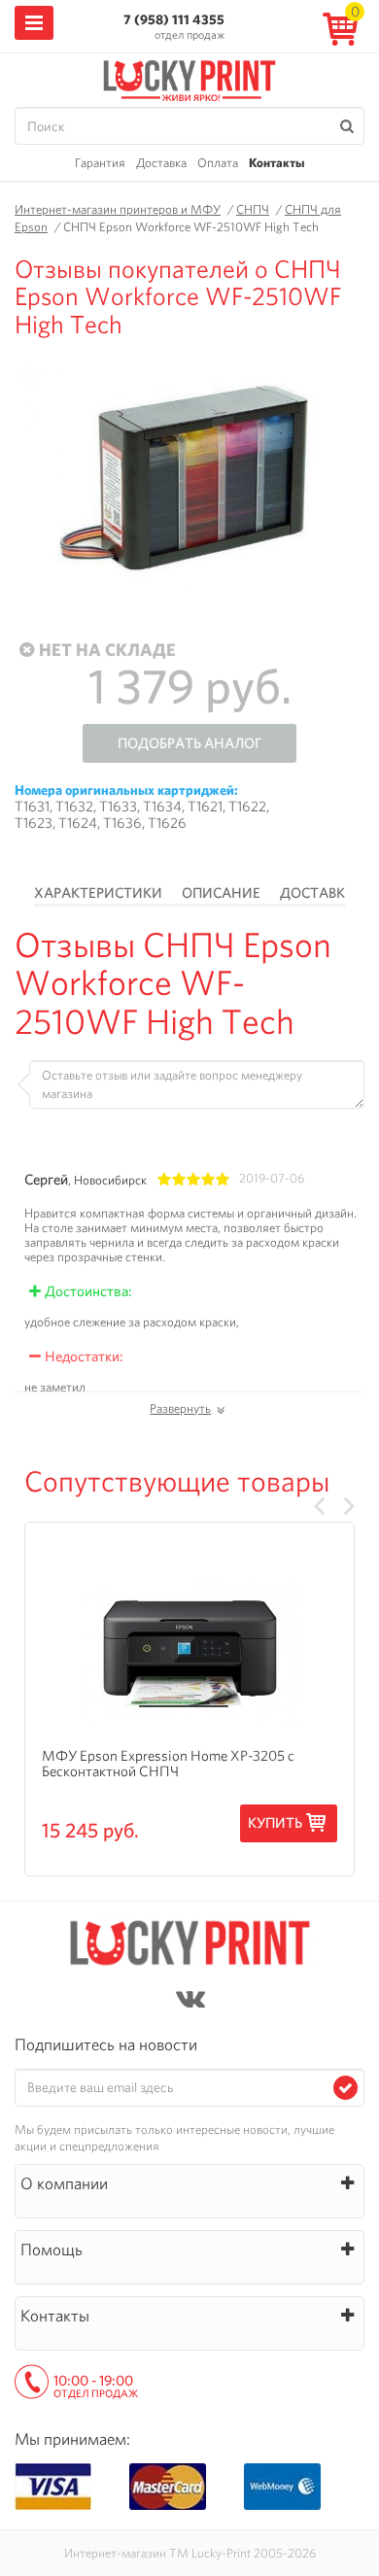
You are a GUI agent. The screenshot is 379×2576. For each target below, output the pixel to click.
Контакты (276, 163)
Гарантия (100, 163)
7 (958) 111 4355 (174, 19)
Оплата (218, 163)
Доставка (161, 163)
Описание (221, 893)
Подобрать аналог (189, 743)
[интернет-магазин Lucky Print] (189, 78)
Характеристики (98, 893)
